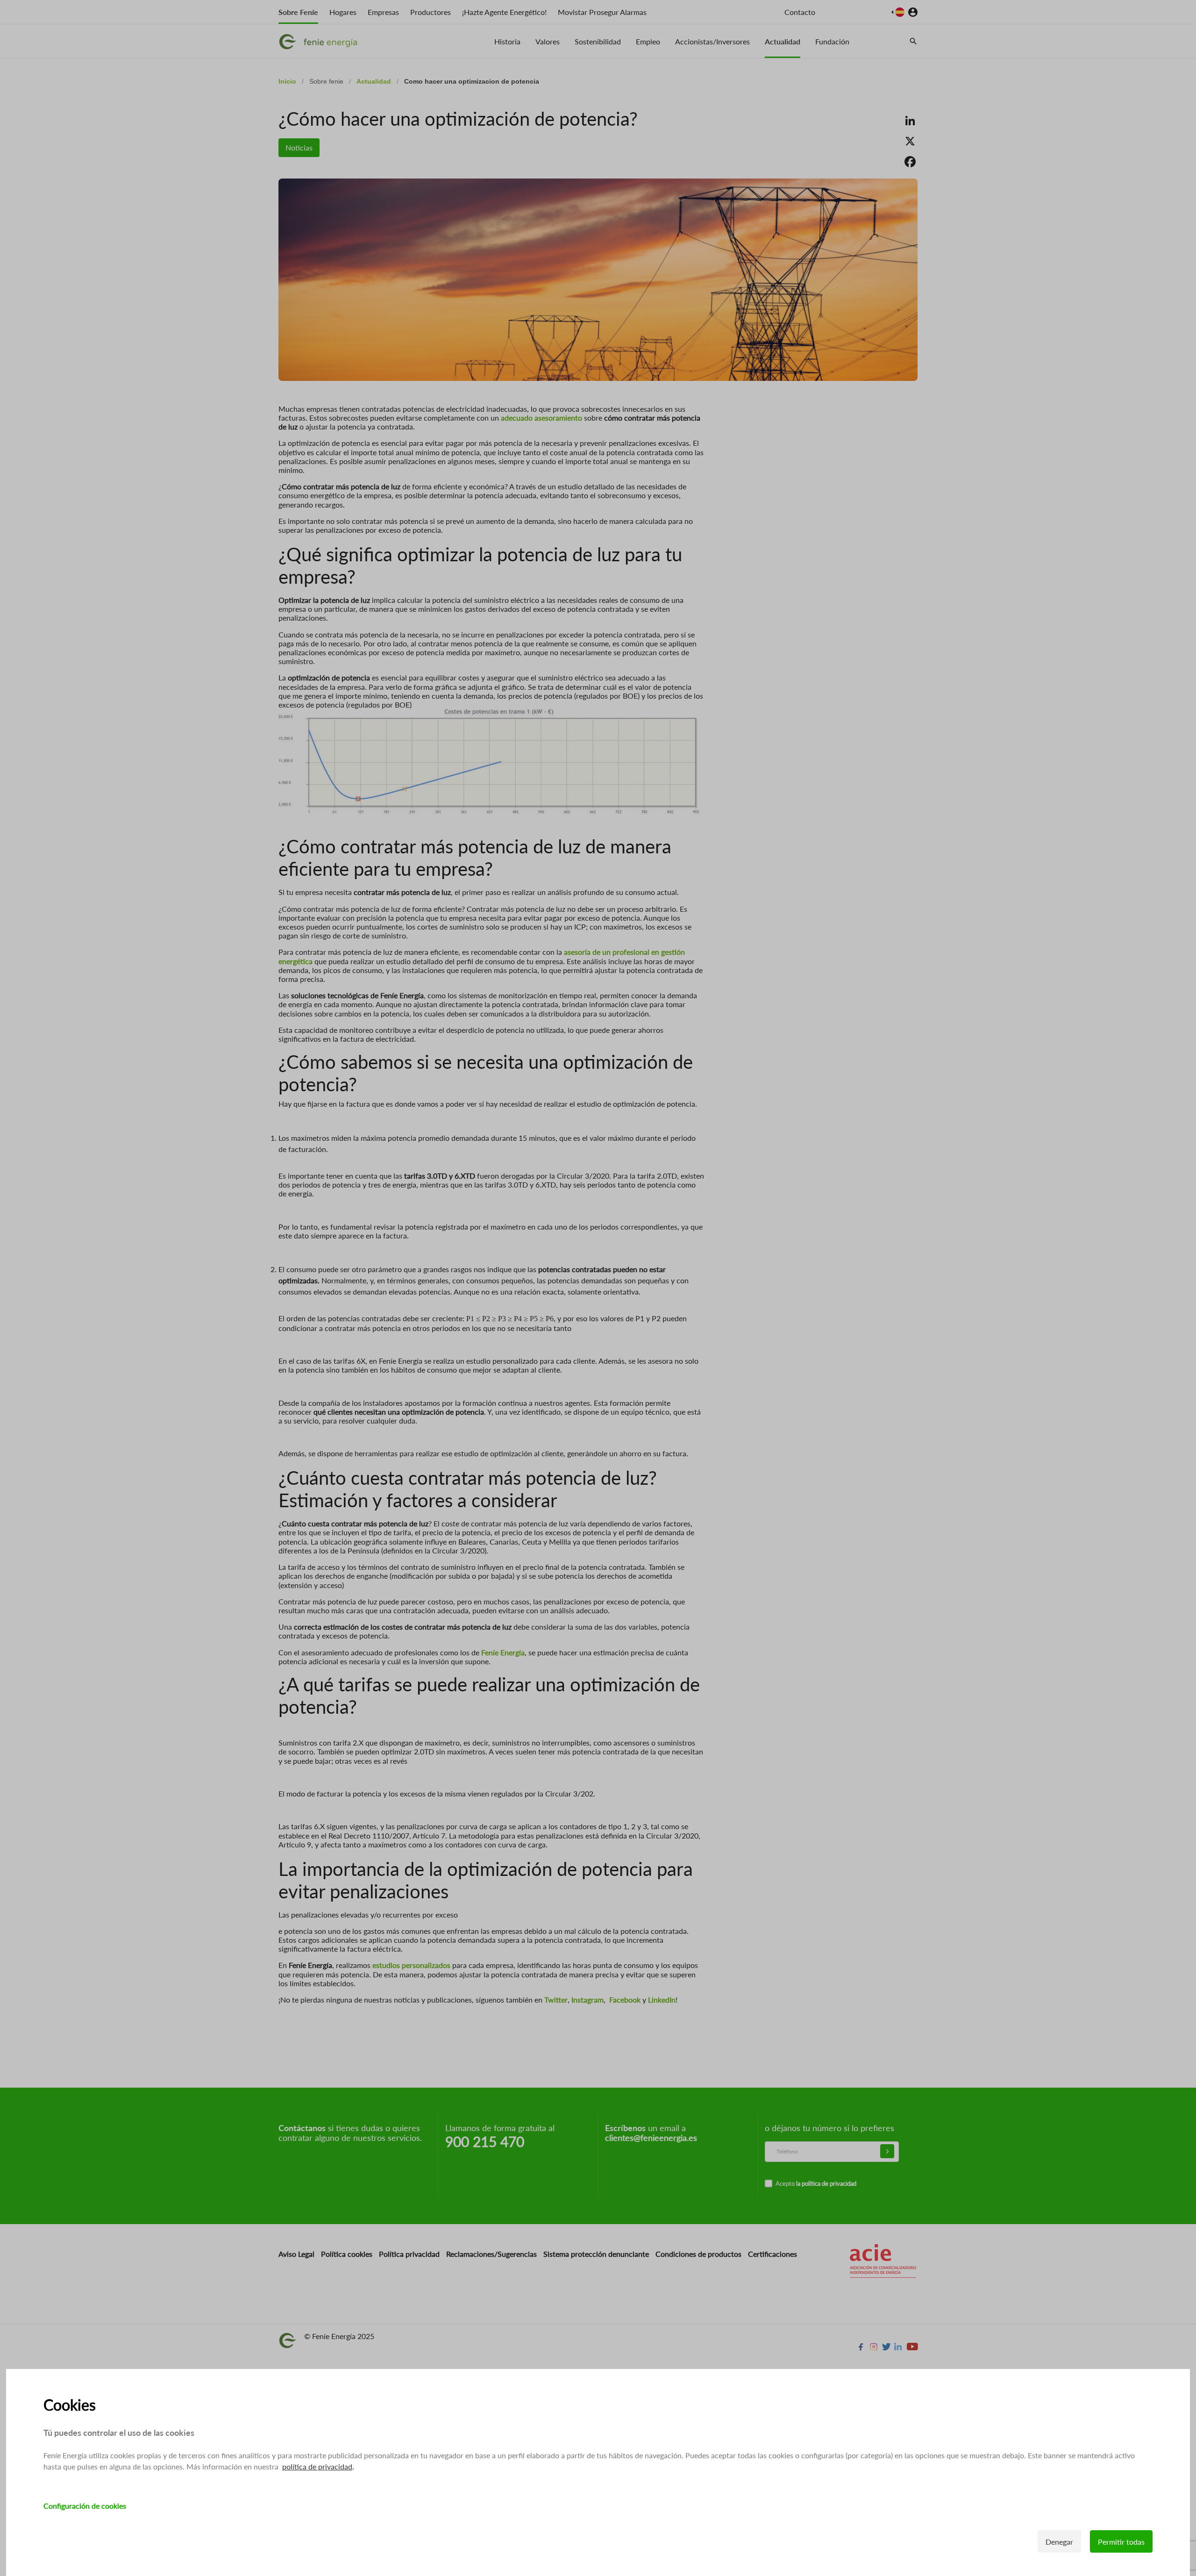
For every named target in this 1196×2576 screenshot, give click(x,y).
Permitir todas (1121, 2542)
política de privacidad (317, 2466)
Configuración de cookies (85, 2506)
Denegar (1059, 2542)
